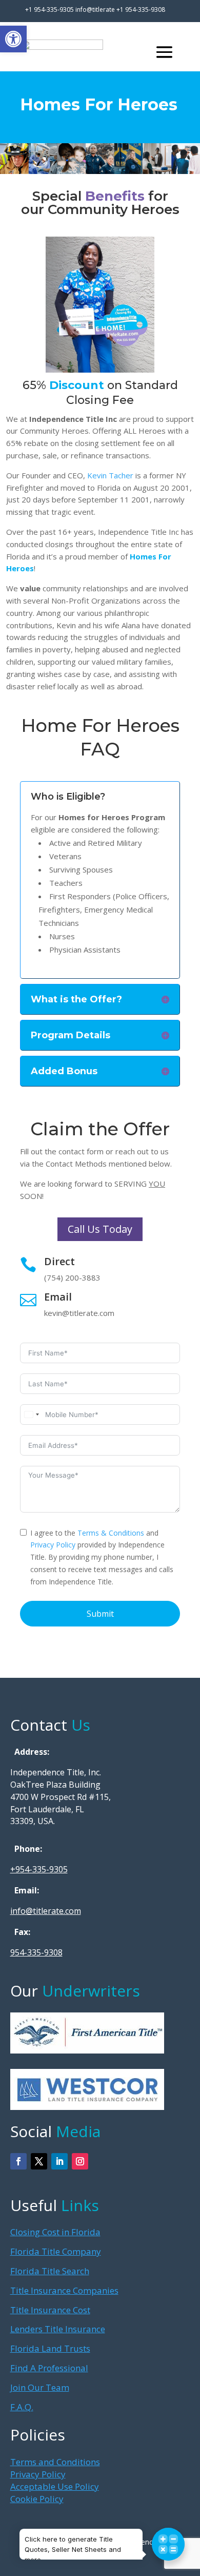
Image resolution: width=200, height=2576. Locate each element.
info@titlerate (96, 9)
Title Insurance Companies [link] (64, 2290)
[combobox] (31, 1415)
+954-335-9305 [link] (39, 1869)
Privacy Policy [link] (53, 1545)
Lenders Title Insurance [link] (58, 2329)
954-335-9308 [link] (36, 1952)
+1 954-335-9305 (49, 9)
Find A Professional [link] (49, 2368)
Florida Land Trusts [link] (50, 2348)
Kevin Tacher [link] (110, 475)
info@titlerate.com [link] (46, 1911)
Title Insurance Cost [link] (50, 2310)
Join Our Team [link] (40, 2387)
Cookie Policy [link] (37, 2499)
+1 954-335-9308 (141, 9)
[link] (13, 39)
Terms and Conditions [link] (55, 2462)
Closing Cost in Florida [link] (55, 2232)
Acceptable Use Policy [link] (55, 2486)
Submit (100, 1614)
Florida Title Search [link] (50, 2271)
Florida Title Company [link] (56, 2251)
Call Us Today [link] (100, 1229)
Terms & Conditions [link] (111, 1533)
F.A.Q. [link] (22, 2407)
